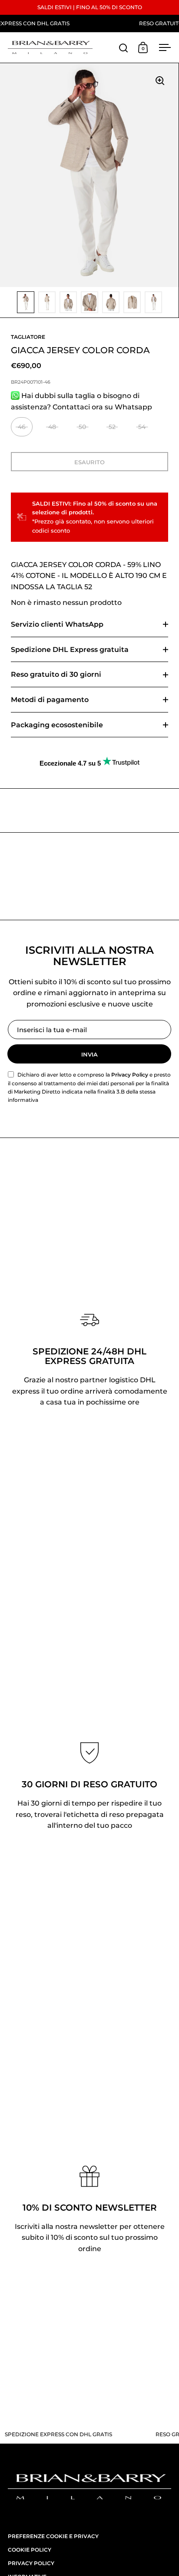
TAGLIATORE (28, 337)
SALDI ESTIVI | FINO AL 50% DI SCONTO (90, 7)
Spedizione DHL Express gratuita (70, 650)
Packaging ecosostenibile (57, 725)
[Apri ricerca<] (124, 48)
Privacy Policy (130, 1075)
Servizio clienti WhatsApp (57, 624)
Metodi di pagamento (50, 700)
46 (22, 427)
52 (112, 427)
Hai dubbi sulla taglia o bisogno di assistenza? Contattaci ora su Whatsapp (81, 401)
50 (82, 427)
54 (142, 427)
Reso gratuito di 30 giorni (56, 674)
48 (52, 427)
